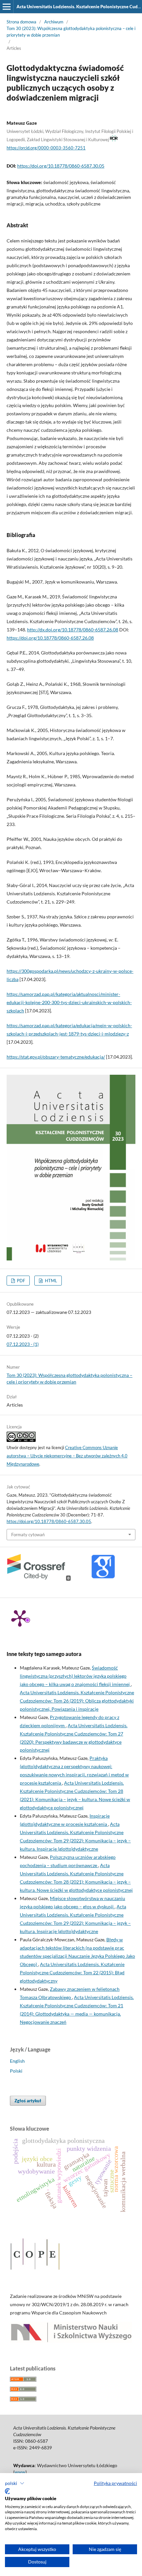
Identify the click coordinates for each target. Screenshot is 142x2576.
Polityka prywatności (115, 2483)
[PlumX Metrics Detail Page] (20, 1618)
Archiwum (54, 22)
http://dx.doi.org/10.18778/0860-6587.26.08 (73, 630)
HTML (51, 1281)
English (17, 2061)
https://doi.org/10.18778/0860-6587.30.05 (61, 166)
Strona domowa (21, 22)
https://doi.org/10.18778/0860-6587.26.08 (50, 638)
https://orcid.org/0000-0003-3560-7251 (46, 148)
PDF (20, 1281)
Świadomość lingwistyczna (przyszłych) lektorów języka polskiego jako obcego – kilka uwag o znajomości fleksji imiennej (75, 1676)
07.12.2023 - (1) (23, 1344)
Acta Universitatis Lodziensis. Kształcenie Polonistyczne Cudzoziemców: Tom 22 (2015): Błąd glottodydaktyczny (72, 1972)
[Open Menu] (7, 7)
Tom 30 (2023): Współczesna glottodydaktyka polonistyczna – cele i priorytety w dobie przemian (71, 32)
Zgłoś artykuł (28, 2101)
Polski (16, 2071)
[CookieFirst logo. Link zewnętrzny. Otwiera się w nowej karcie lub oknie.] (7, 2491)
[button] (15, 2483)
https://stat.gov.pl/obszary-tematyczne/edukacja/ (56, 1057)
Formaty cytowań (28, 1535)
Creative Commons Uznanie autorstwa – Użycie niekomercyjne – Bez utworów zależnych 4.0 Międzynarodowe (67, 1456)
